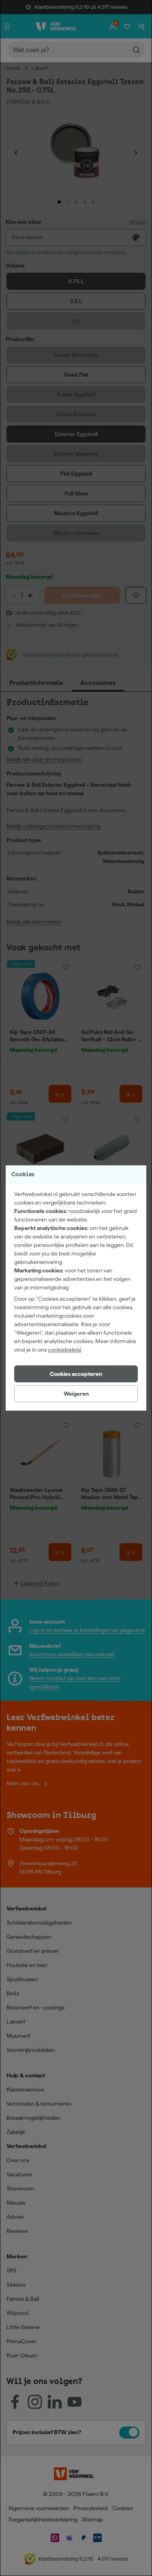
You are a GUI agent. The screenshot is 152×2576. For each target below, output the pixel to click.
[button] (76, 1374)
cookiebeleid (64, 1350)
